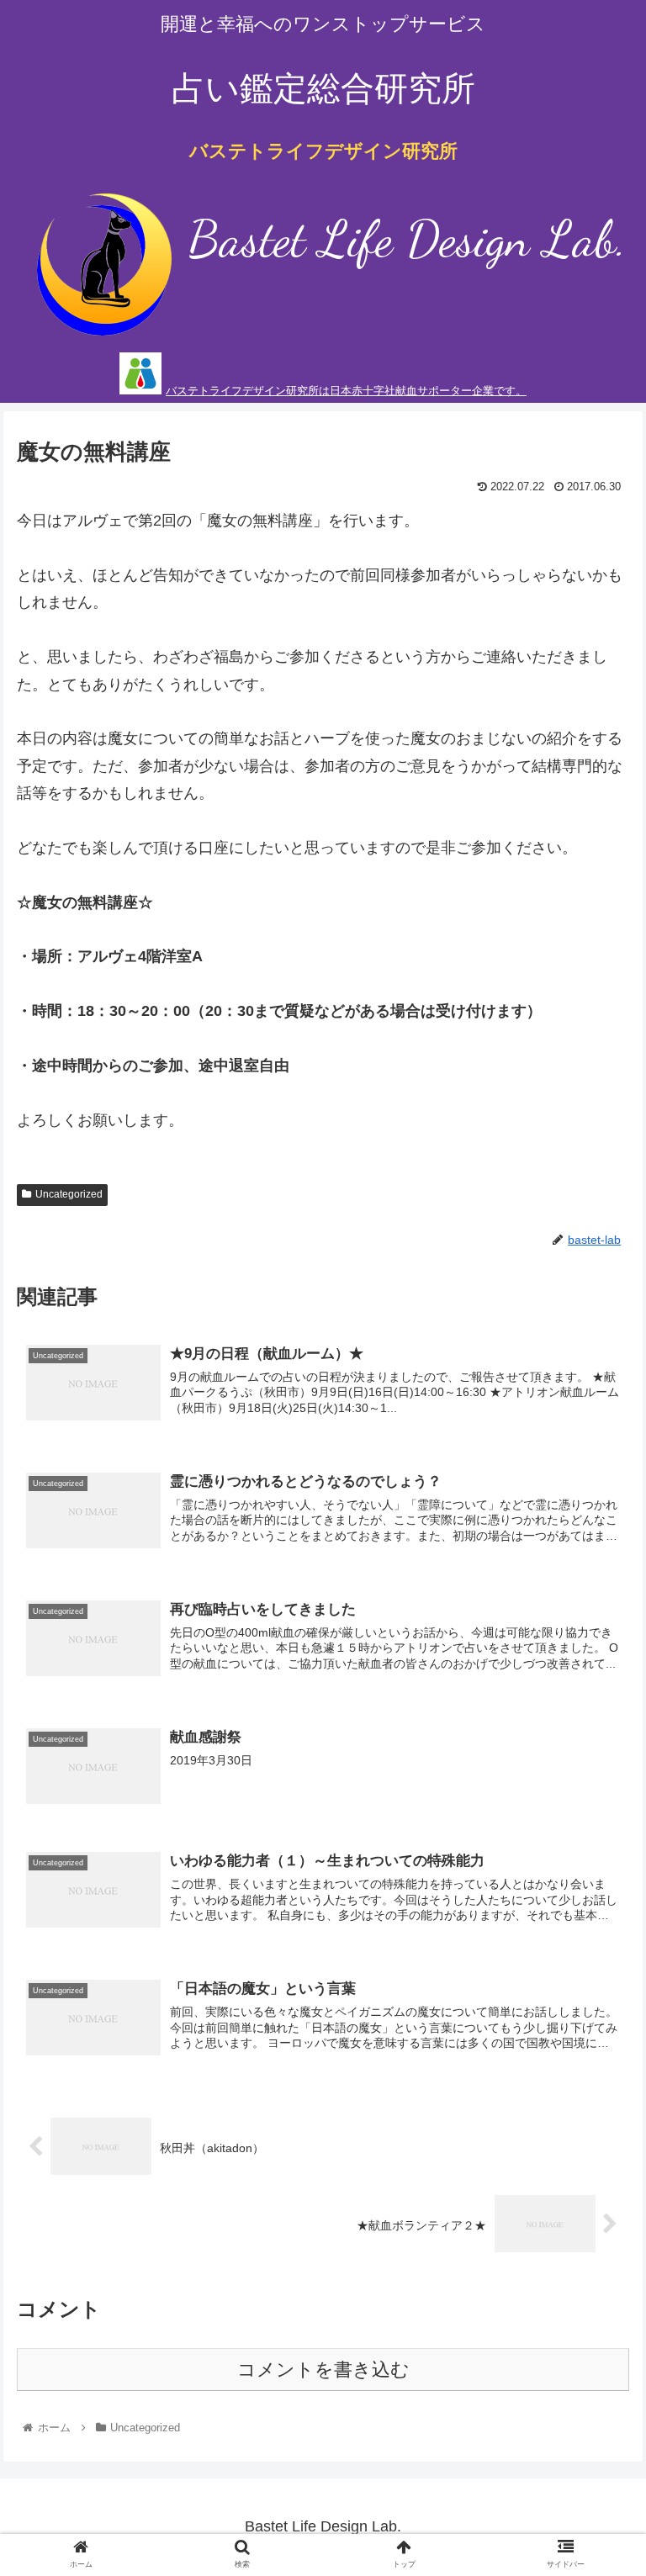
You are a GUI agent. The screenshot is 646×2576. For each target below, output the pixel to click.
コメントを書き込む (323, 2370)
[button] (597, 1813)
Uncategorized (69, 1194)
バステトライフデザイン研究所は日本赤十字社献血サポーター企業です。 (346, 391)
